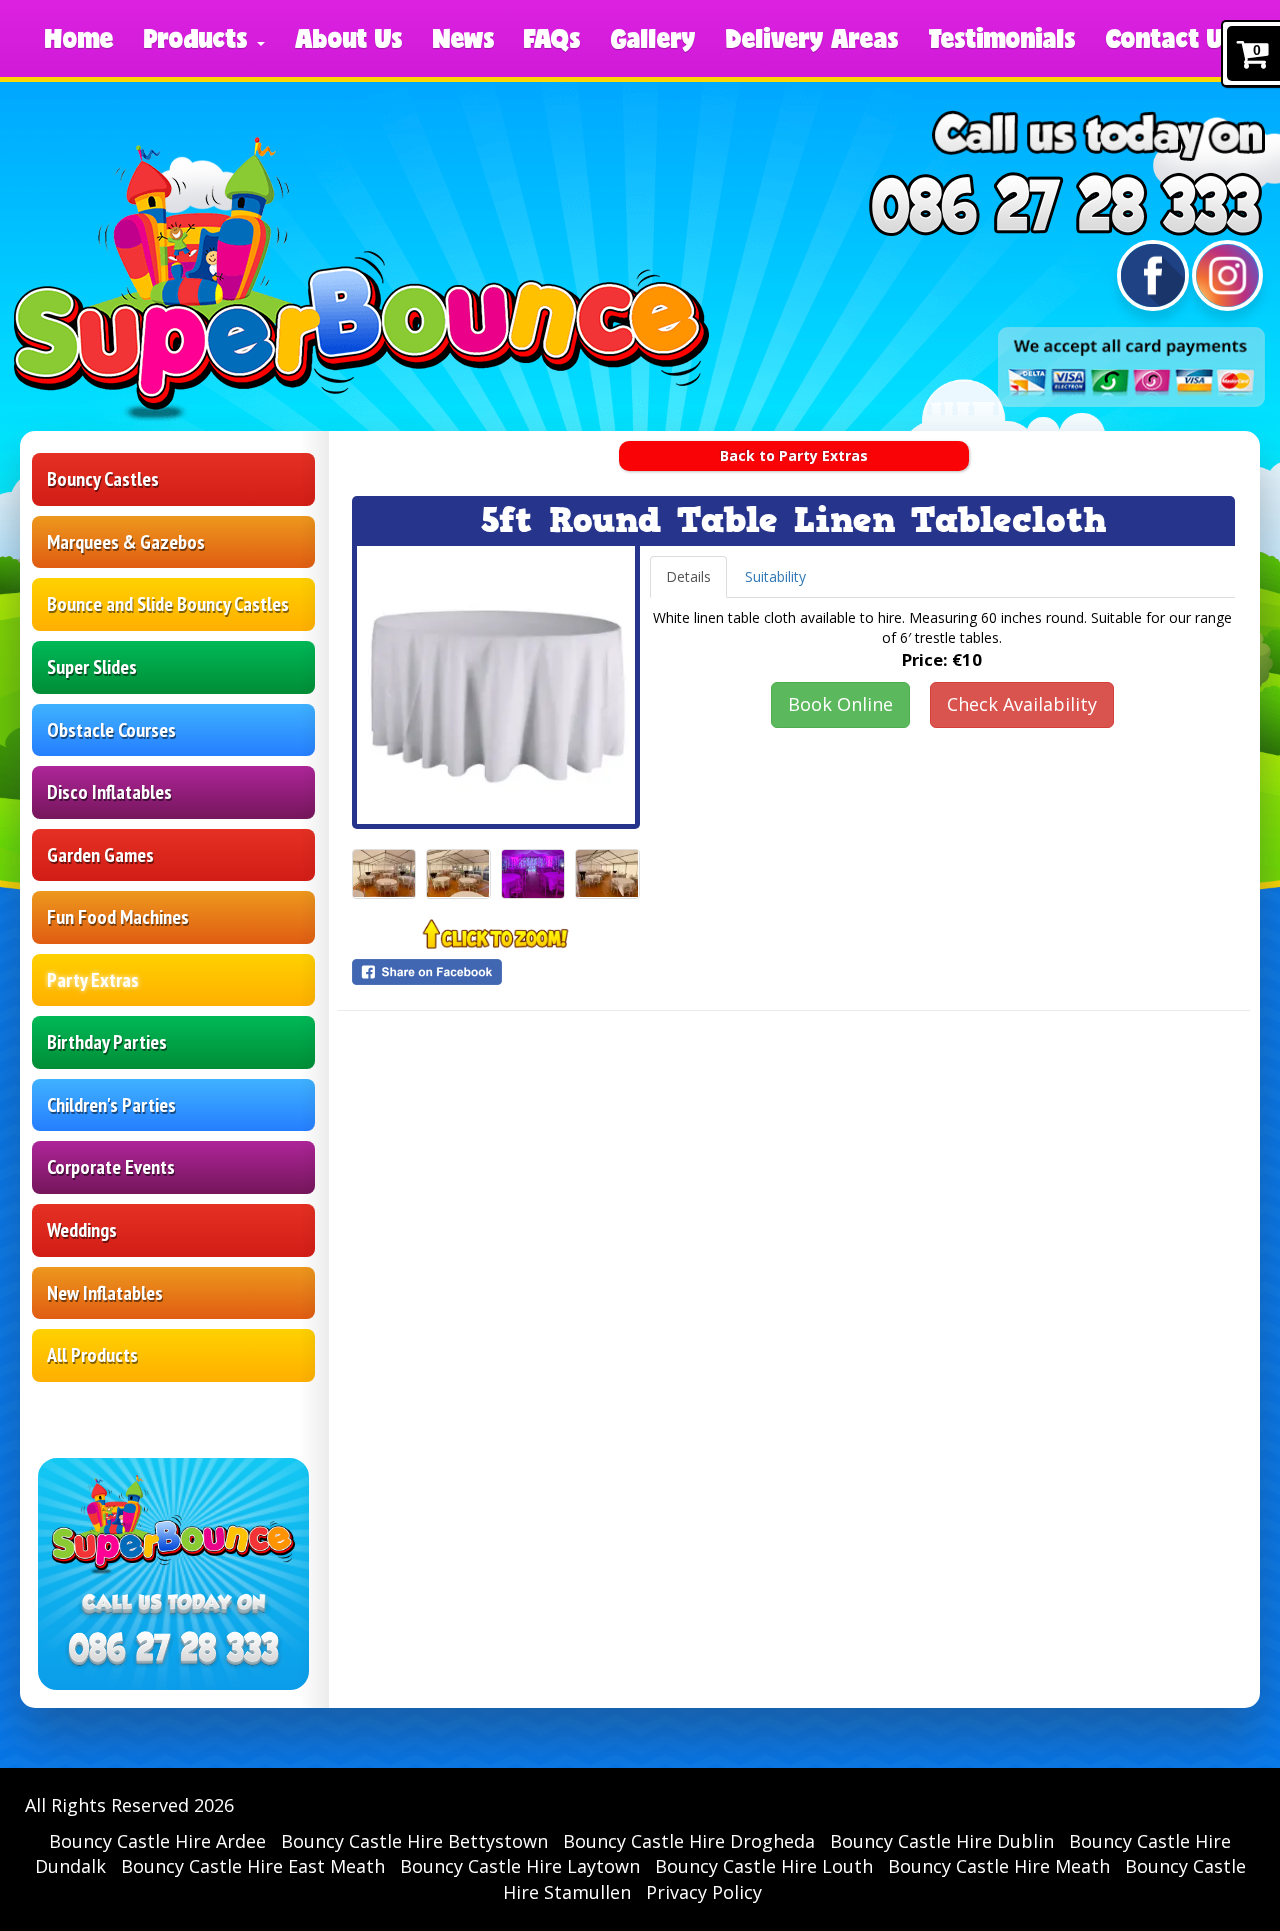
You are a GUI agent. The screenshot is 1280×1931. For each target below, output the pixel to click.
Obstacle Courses (111, 730)
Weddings (82, 1230)
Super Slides (92, 667)
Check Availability (1022, 704)
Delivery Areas (812, 38)
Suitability (775, 576)
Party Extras (93, 980)
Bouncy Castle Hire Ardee (157, 1841)
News (464, 38)
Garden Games (100, 855)
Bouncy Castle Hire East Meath (253, 1866)
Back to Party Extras (794, 455)
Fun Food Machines (118, 917)
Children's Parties (111, 1105)
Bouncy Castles (103, 479)
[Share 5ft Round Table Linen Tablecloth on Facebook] (496, 972)
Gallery (653, 38)
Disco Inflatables (109, 792)
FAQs (552, 38)
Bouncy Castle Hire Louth (764, 1866)
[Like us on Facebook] (1152, 274)
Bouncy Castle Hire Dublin (942, 1841)
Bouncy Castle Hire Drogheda (689, 1841)
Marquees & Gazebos (126, 542)
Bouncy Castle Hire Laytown (520, 1866)
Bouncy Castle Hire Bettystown (414, 1841)
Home (79, 38)
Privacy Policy (704, 1892)
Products (199, 38)
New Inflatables (105, 1293)
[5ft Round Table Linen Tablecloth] (496, 685)
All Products (92, 1355)
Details (688, 576)
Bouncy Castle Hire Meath (999, 1866)
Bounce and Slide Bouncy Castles (168, 604)
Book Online (840, 704)
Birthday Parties (107, 1042)
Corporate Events (111, 1167)
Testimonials (1002, 38)
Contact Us (1170, 38)
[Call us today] (1066, 204)
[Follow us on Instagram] (1227, 274)
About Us (349, 38)
